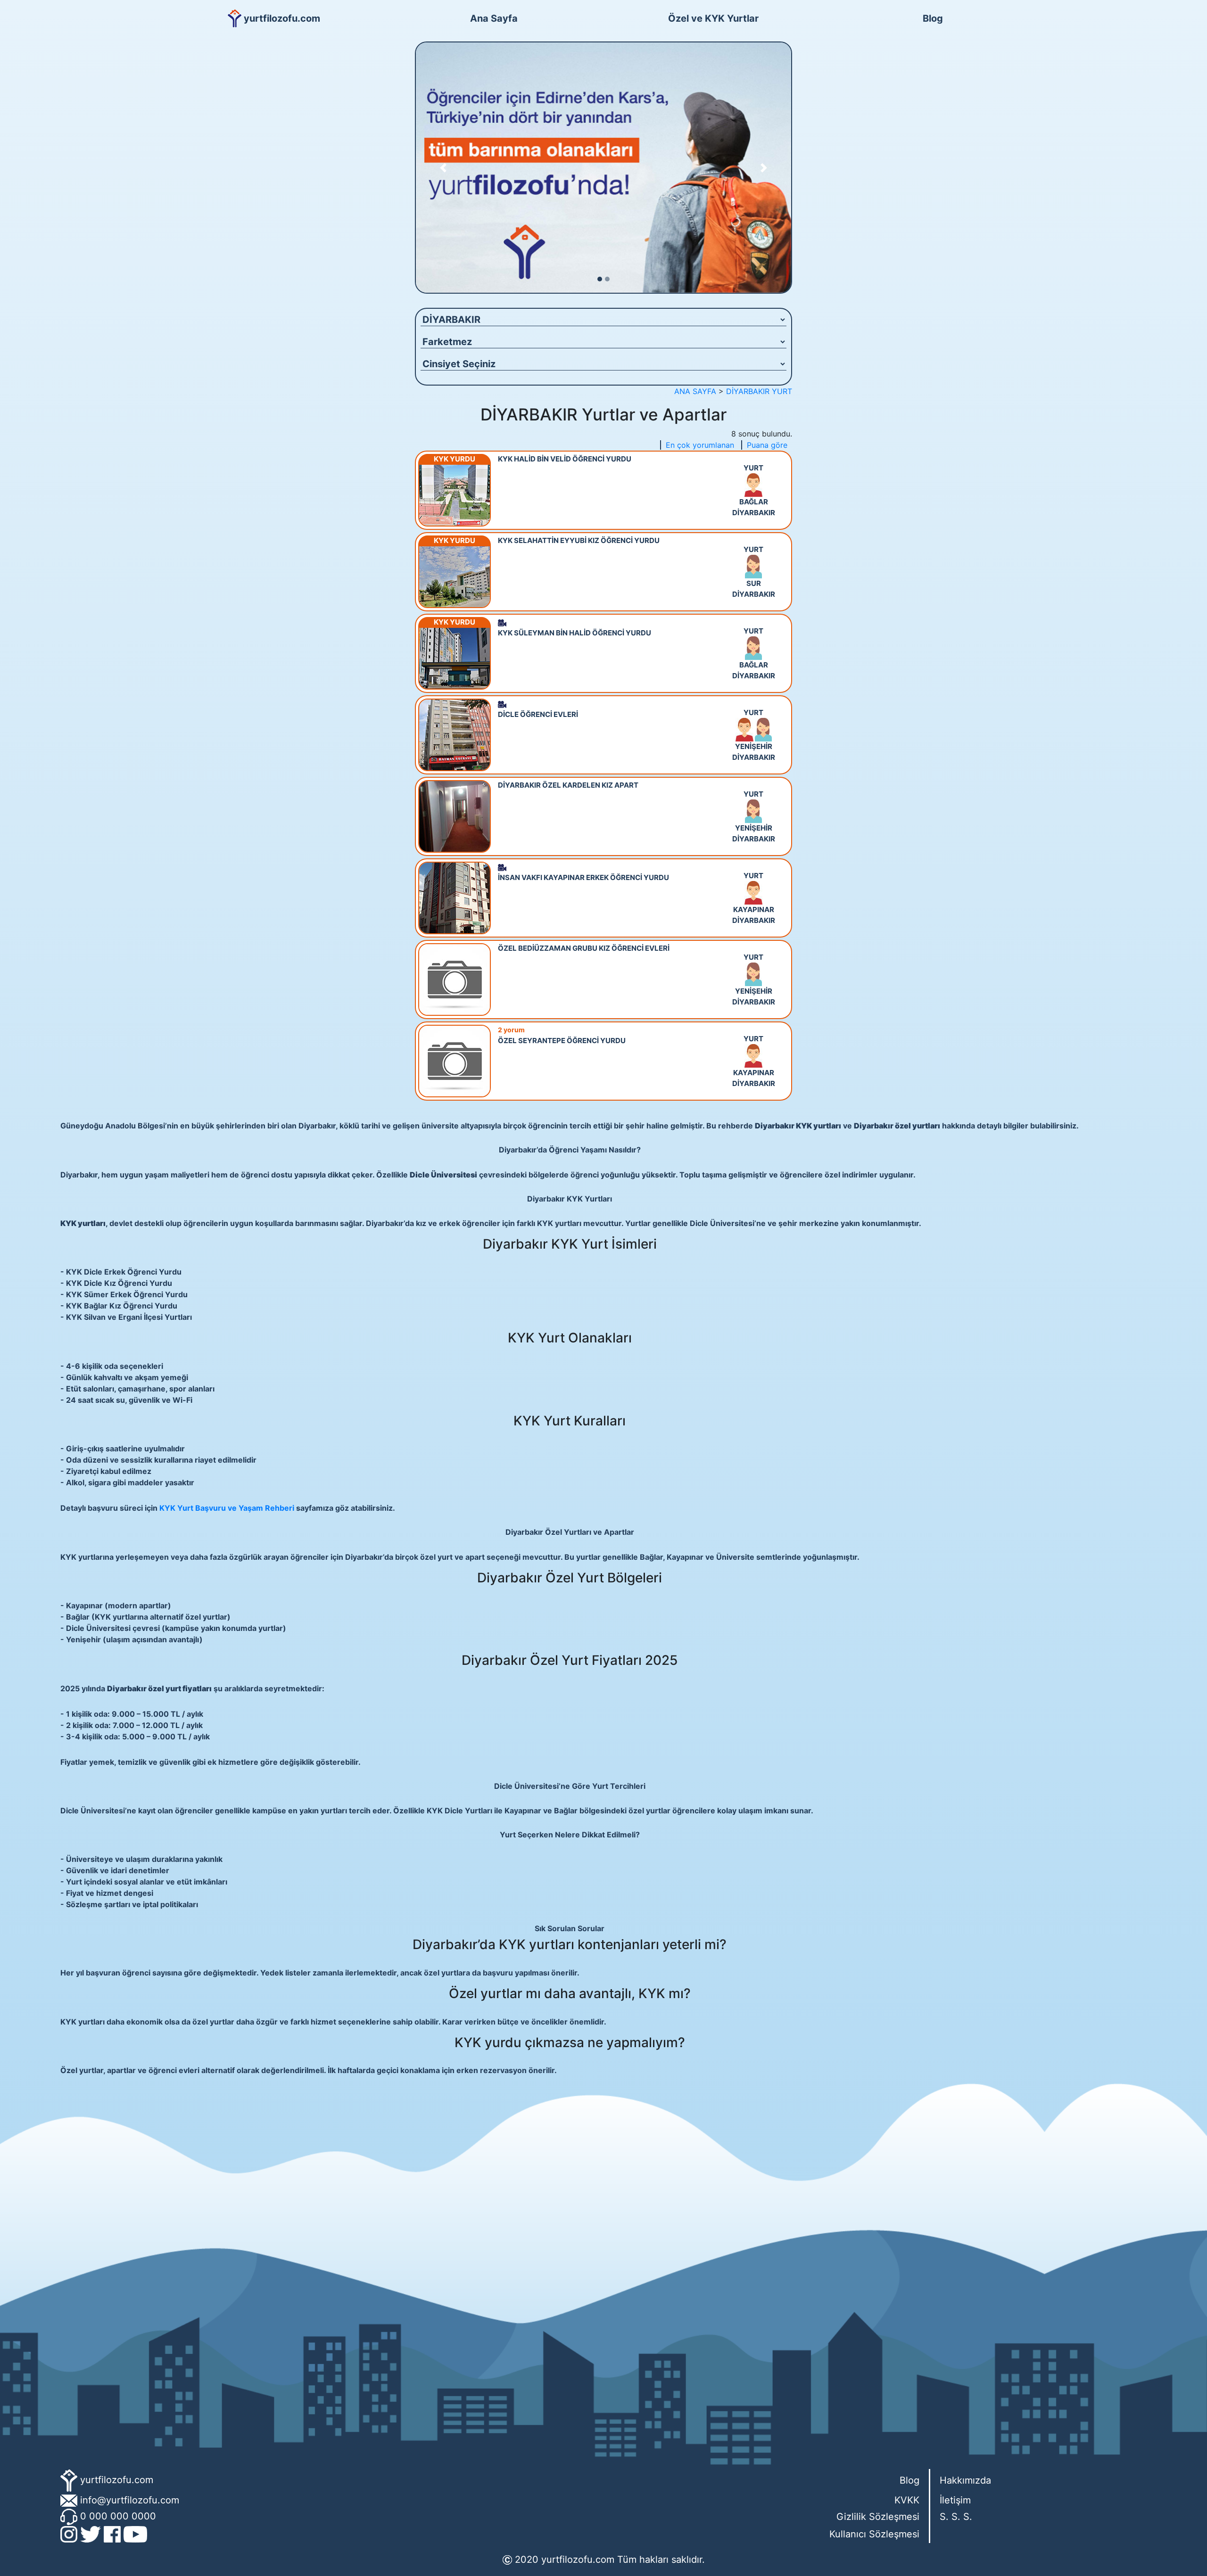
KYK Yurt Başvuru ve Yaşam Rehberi (227, 1508)
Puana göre (767, 445)
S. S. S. (956, 2517)
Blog (933, 18)
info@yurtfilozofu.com (130, 2500)
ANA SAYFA (695, 391)
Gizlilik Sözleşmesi (878, 2517)
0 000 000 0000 (118, 2516)
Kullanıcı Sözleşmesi (874, 2534)
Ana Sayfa (494, 18)
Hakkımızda (965, 2480)
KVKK (907, 2500)
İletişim (955, 2500)
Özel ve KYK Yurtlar (713, 18)
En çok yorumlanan (700, 445)
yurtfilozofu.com (117, 2479)
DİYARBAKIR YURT (759, 391)
